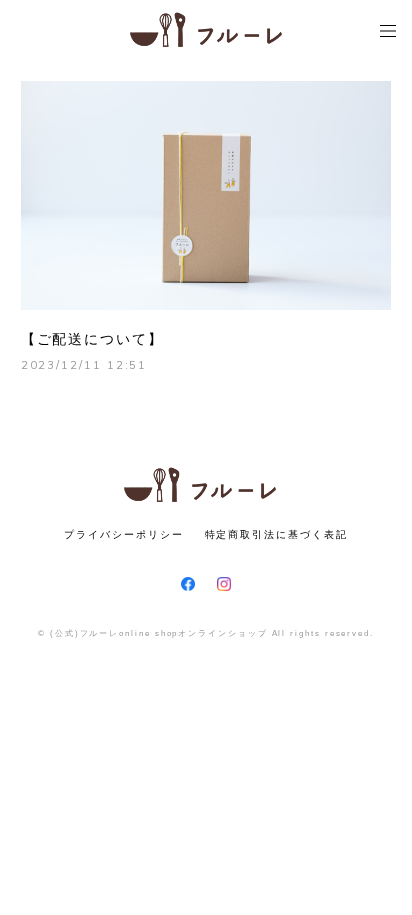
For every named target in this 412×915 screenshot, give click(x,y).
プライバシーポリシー (123, 534)
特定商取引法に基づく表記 (276, 534)
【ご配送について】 (92, 339)
